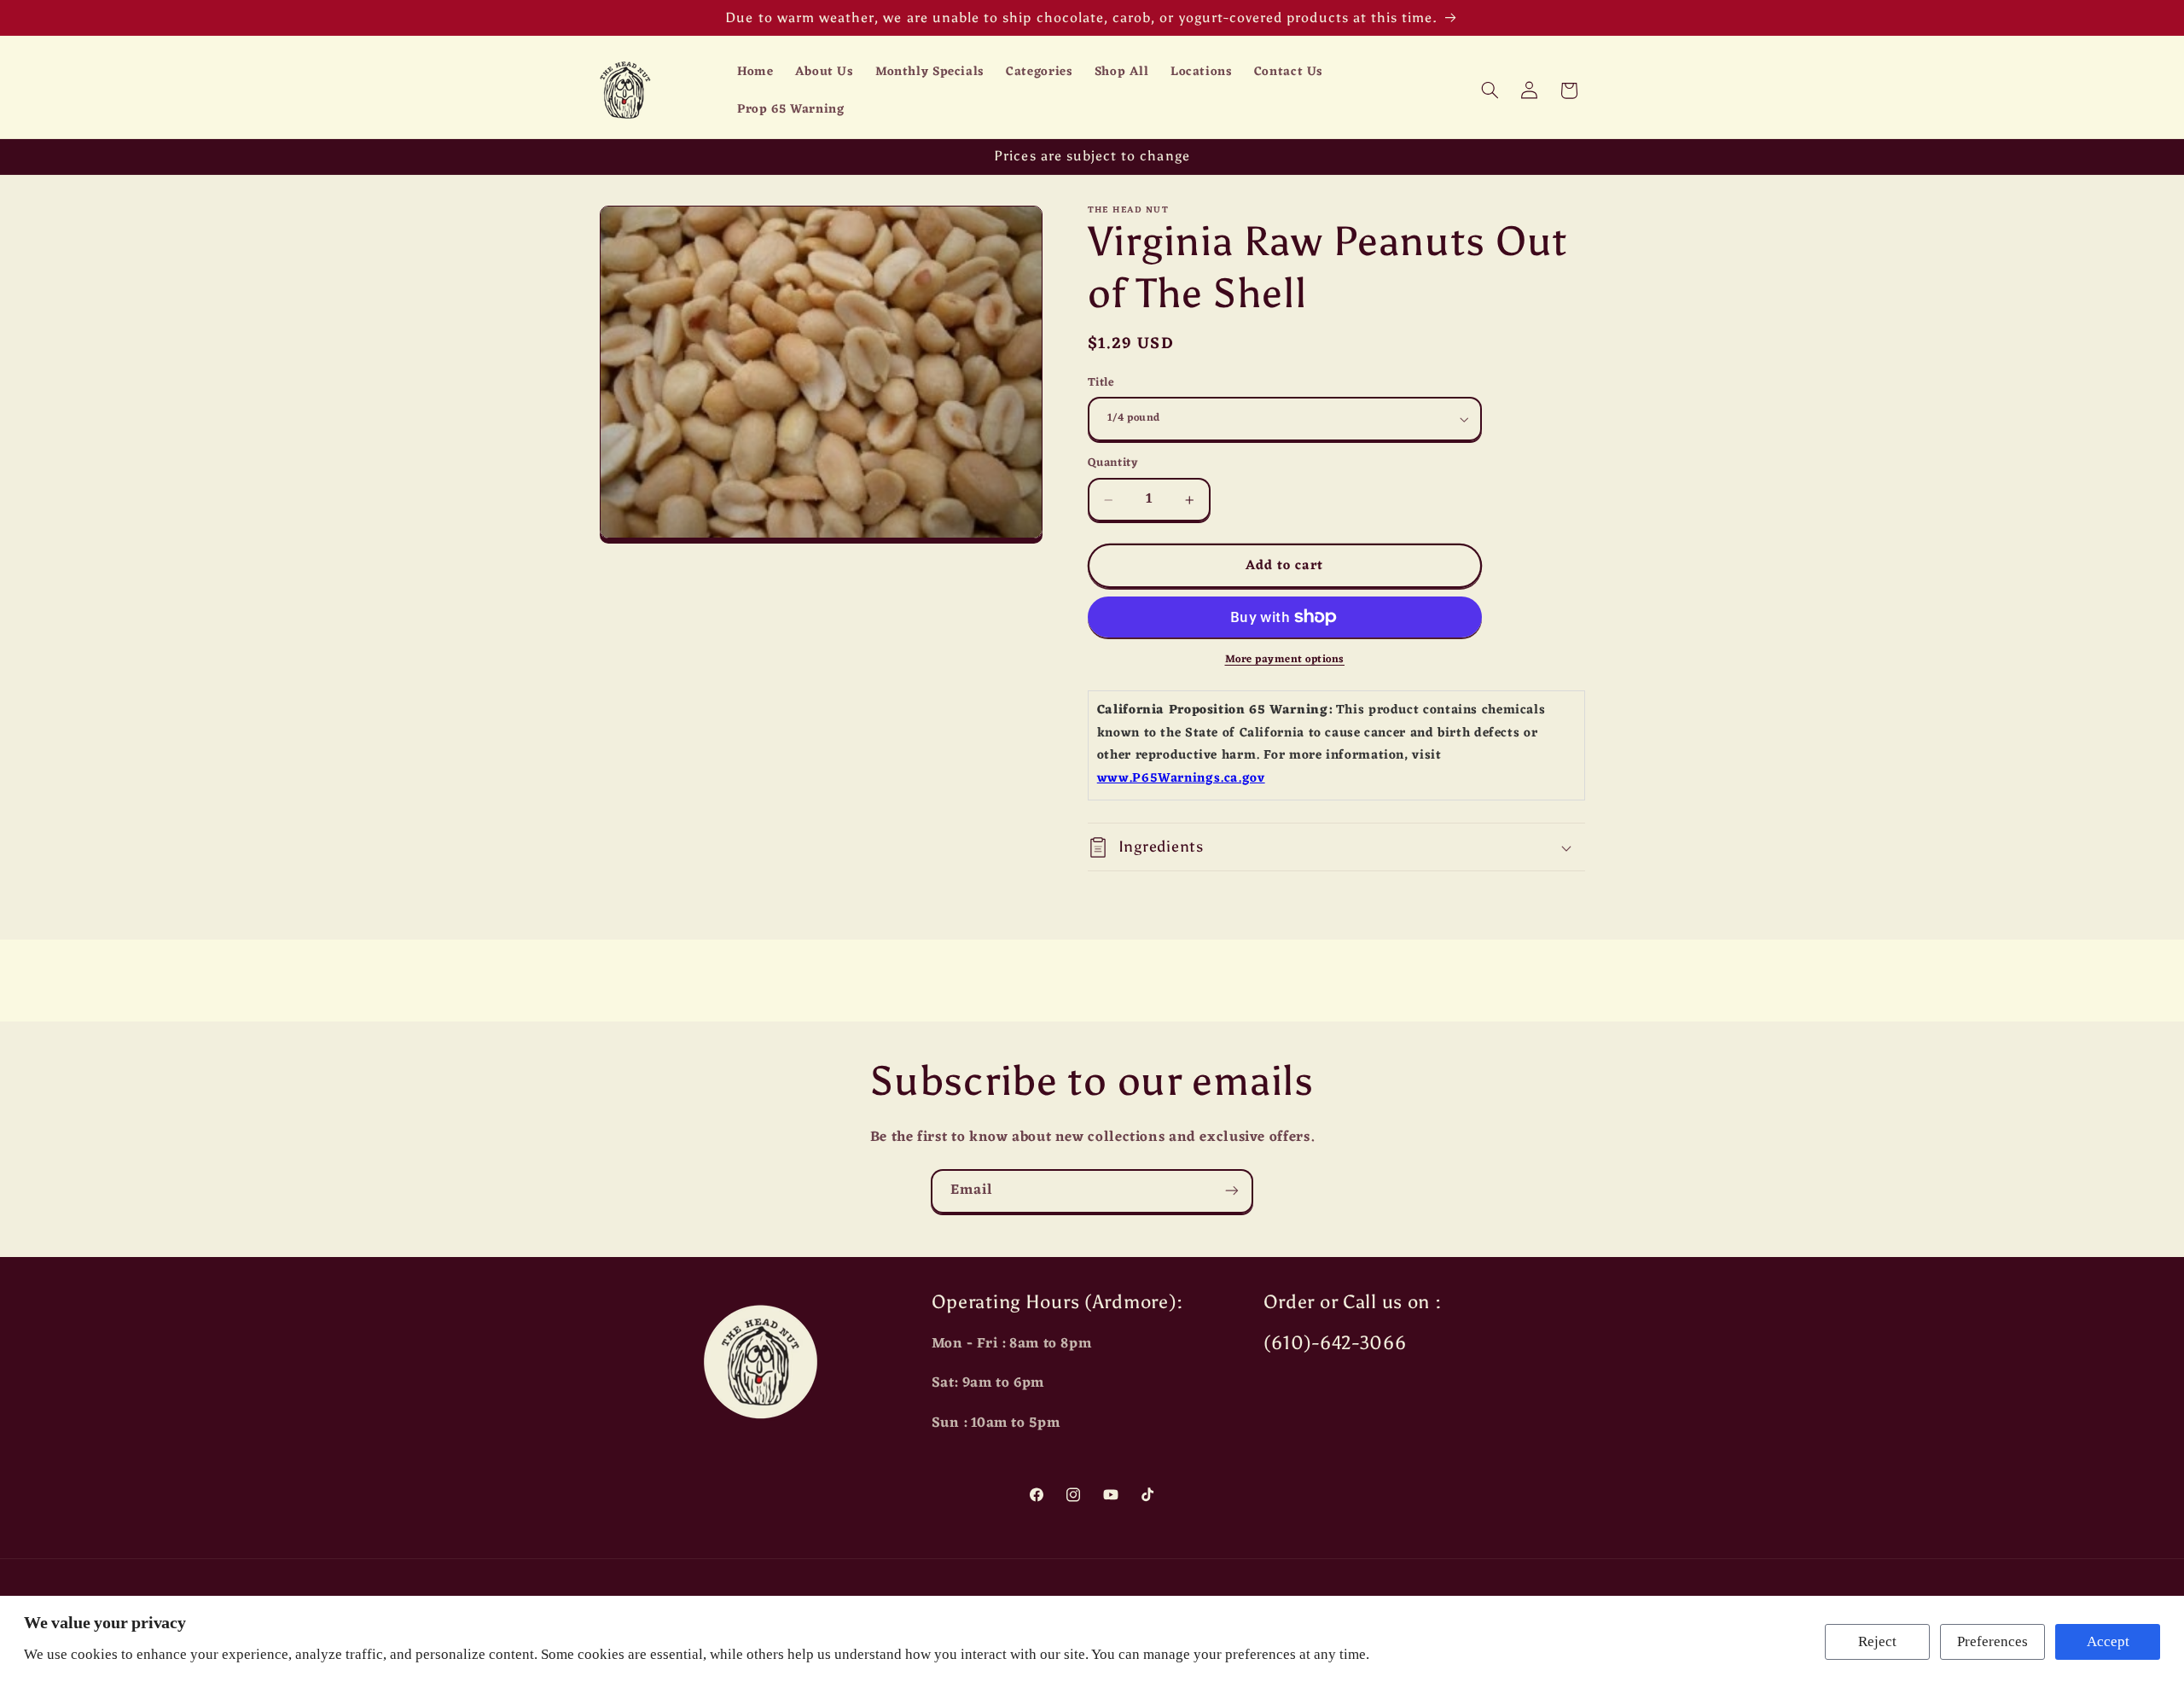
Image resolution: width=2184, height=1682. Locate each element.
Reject (1877, 1641)
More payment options (1285, 660)
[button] (1490, 90)
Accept (2108, 1641)
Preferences (1992, 1641)
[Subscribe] (1232, 1191)
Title (1101, 383)
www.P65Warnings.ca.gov (1181, 779)
